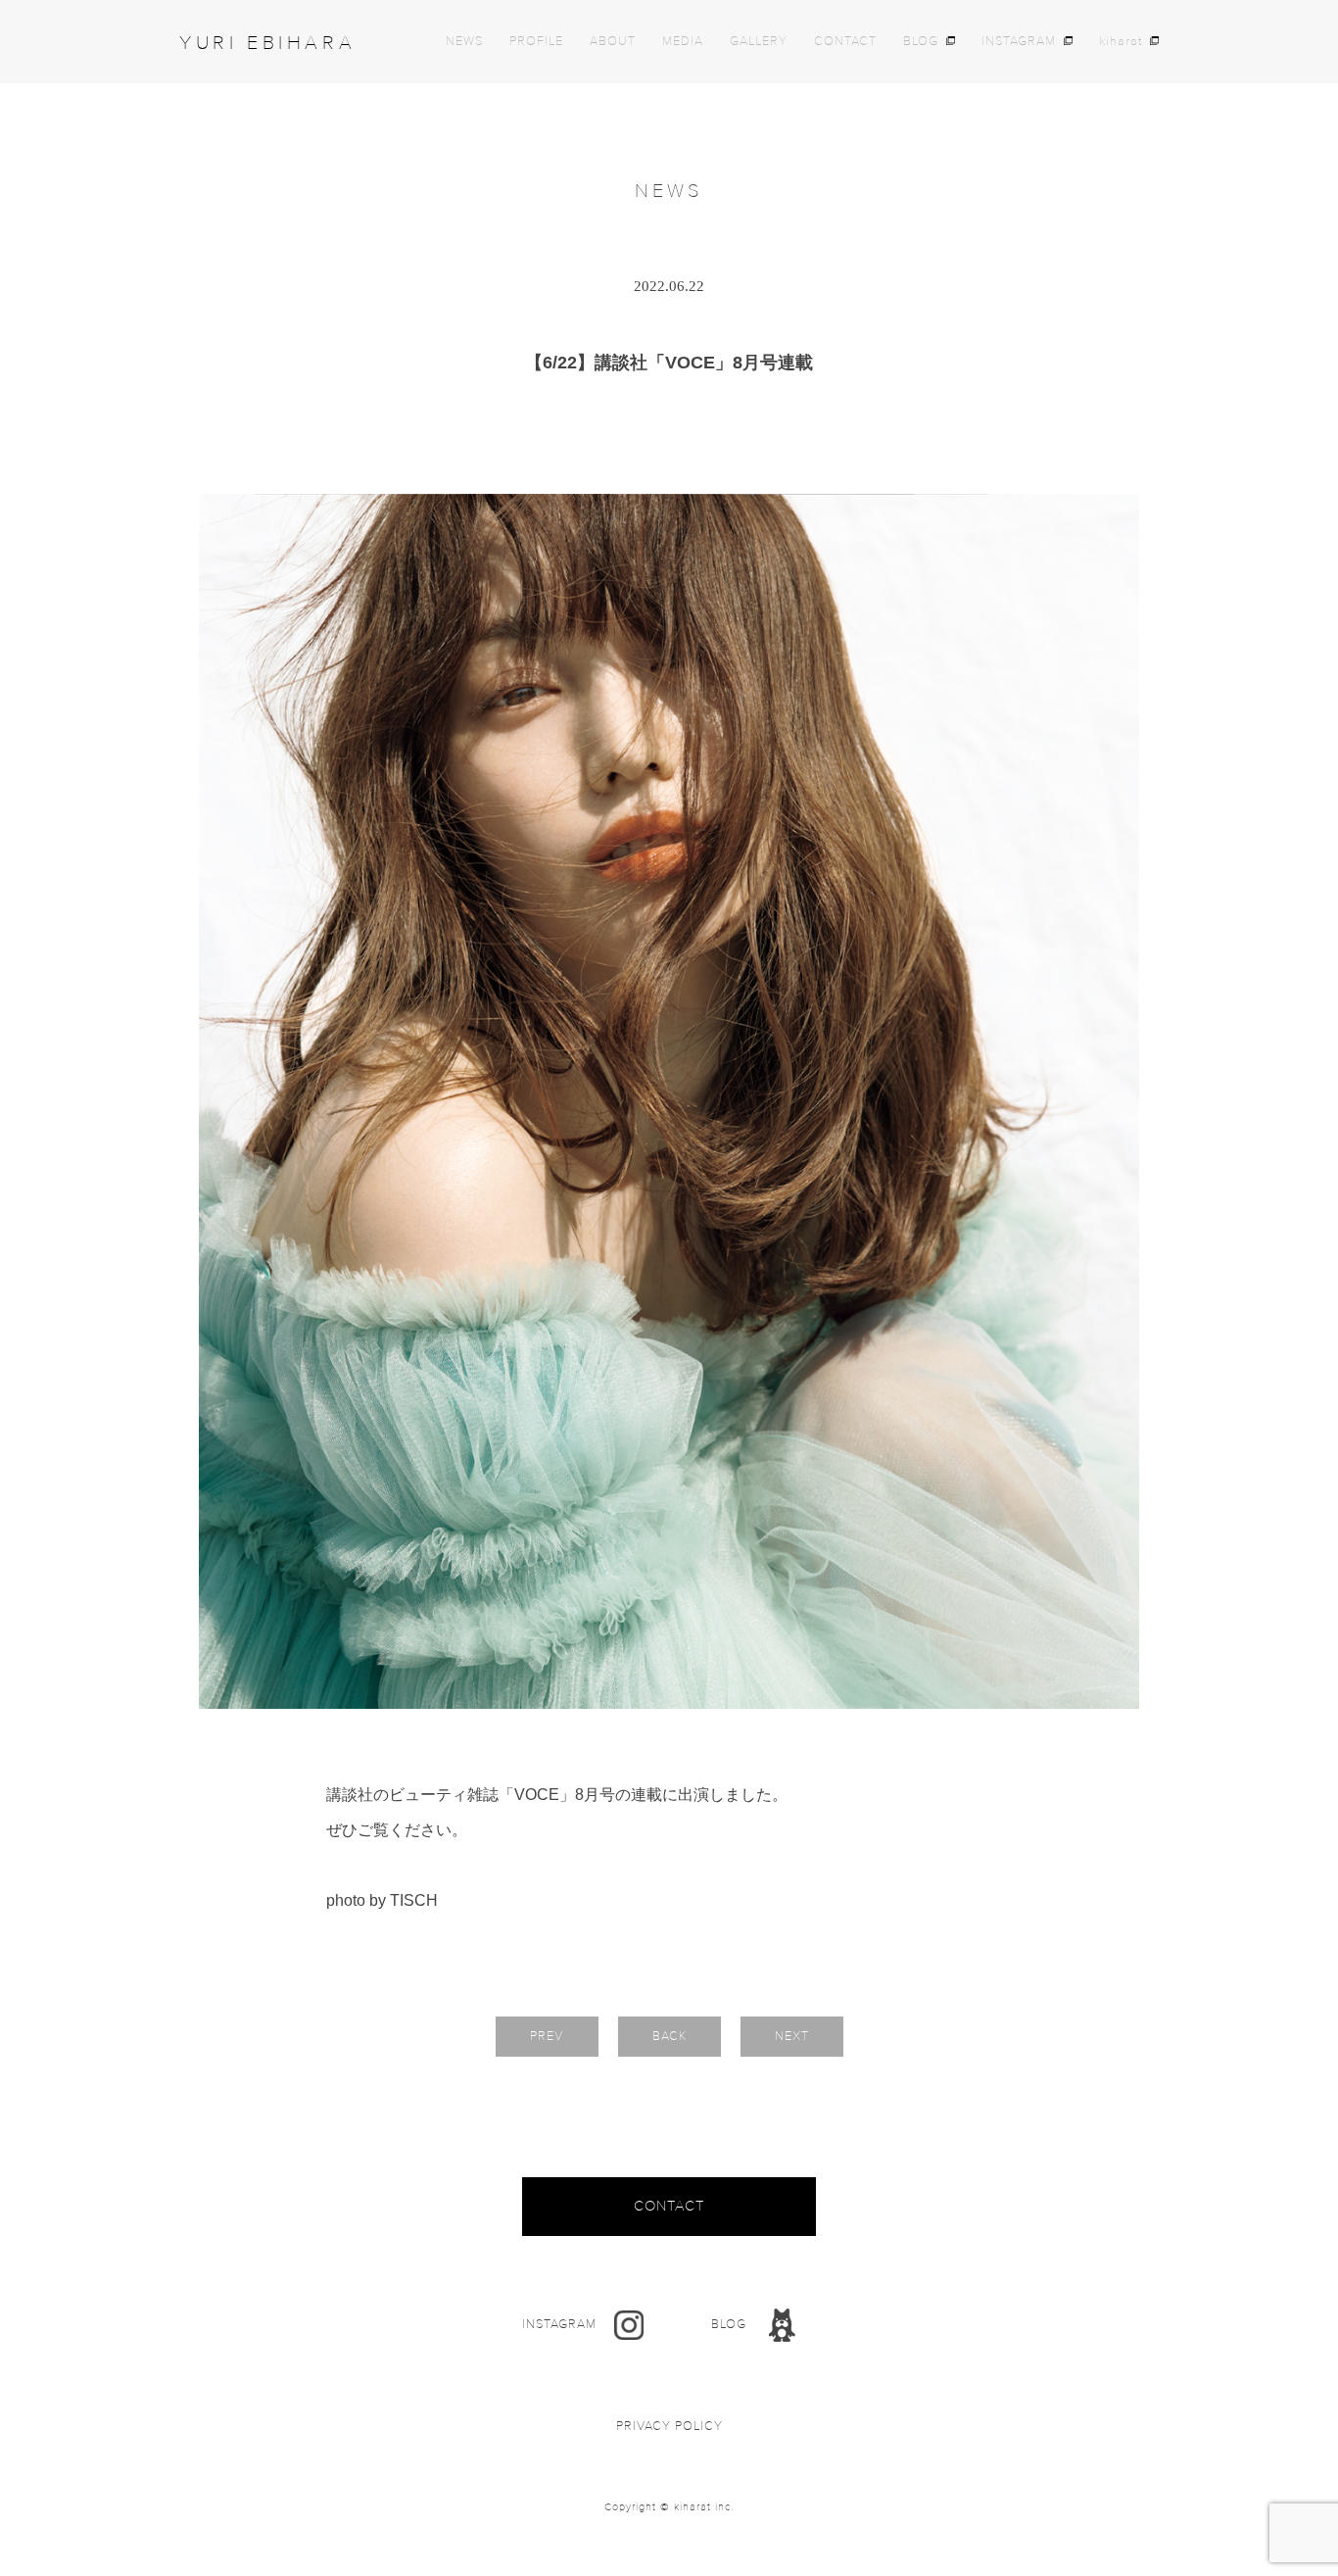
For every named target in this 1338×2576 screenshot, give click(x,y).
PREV (547, 2036)
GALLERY (759, 42)
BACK (669, 2036)
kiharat (1121, 42)
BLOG (921, 42)
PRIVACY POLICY (669, 2427)
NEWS (464, 42)
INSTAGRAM (1019, 42)
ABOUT (613, 42)
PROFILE (536, 42)
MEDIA (683, 42)
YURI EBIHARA (267, 43)
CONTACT (845, 42)
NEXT (792, 2036)
